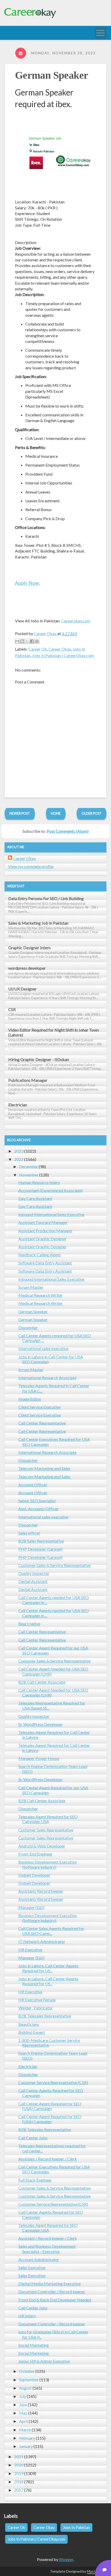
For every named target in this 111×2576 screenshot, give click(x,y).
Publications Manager (28, 1080)
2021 (19, 2457)
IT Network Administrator (42, 1941)
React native (29, 1624)
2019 (19, 2473)
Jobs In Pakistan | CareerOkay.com (63, 655)
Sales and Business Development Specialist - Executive (47, 2249)
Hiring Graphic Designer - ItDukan (39, 1059)
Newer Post (20, 813)
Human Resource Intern (39, 1182)
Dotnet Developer (34, 1875)
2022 (19, 1159)
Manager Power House (39, 1758)
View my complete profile (31, 866)
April (23, 2421)
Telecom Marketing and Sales (44, 1468)
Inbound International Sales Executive (51, 1214)
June (23, 2405)
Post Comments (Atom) (68, 831)
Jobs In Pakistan (76, 2527)
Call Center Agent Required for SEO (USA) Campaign (50, 2106)
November (29, 1175)
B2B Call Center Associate (42, 1682)
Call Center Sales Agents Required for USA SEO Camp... (51, 1931)
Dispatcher (28, 1327)
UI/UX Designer (22, 989)
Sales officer (29, 1533)
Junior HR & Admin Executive (44, 2361)
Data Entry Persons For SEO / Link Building (46, 898)
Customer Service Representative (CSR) (53, 2082)
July (23, 2396)
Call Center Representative (42, 1423)
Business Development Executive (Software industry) (47, 1864)
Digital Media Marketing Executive (50, 2283)
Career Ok (38, 649)
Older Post (92, 813)
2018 (19, 2482)
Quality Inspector (34, 1573)
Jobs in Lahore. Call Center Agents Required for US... (48, 1968)
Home (56, 813)
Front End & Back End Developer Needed (55, 2300)
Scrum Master (31, 1287)
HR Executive (30, 1950)
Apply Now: (28, 583)
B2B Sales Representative (41, 1541)
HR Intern (27, 2316)
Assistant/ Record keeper (41, 1891)
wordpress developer (27, 968)
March (25, 2430)
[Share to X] (27, 641)
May (23, 2413)
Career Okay (60, 649)
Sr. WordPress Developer (41, 1724)
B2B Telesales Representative (45, 2016)
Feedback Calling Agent (39, 1255)
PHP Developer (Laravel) (40, 1549)
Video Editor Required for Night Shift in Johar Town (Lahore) (54, 1032)
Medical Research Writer (41, 1295)
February (27, 2438)
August (25, 2388)
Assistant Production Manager (45, 1231)
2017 (19, 2490)
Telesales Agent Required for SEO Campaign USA (48, 1819)
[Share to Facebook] (32, 641)
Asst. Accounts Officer (38, 1509)
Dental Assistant (33, 1581)
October (27, 2371)
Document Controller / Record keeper (52, 2291)
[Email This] (17, 641)
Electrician (18, 1105)
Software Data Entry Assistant (45, 1263)
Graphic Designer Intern (29, 948)
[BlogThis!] (22, 641)
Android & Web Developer (42, 1846)
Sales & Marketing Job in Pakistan (38, 923)
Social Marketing (34, 2345)
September (29, 2380)
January (26, 2446)
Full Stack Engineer (35, 2180)
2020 (19, 2465)
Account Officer (33, 1485)
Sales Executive (32, 2267)
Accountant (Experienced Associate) (50, 1190)
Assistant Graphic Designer (42, 1239)
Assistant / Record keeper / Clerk (48, 2159)
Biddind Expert (32, 2032)
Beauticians (29, 2024)
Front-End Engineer (35, 1854)
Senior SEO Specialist (37, 1501)
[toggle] (100, 33)
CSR (12, 1009)
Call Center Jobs (33, 2138)
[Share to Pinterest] (37, 641)
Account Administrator (39, 2259)
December (29, 1166)
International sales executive (43, 1348)
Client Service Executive (39, 1407)
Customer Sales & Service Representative (54, 1565)
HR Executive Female (37, 2000)
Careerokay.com (76, 621)
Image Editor (30, 1399)
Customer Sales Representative (46, 1830)
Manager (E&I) (31, 1907)
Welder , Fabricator (36, 2008)
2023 (19, 1151)
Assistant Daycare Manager (43, 1222)
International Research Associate (47, 1378)
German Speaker (52, 75)
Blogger (66, 2559)
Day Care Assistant (35, 1198)
